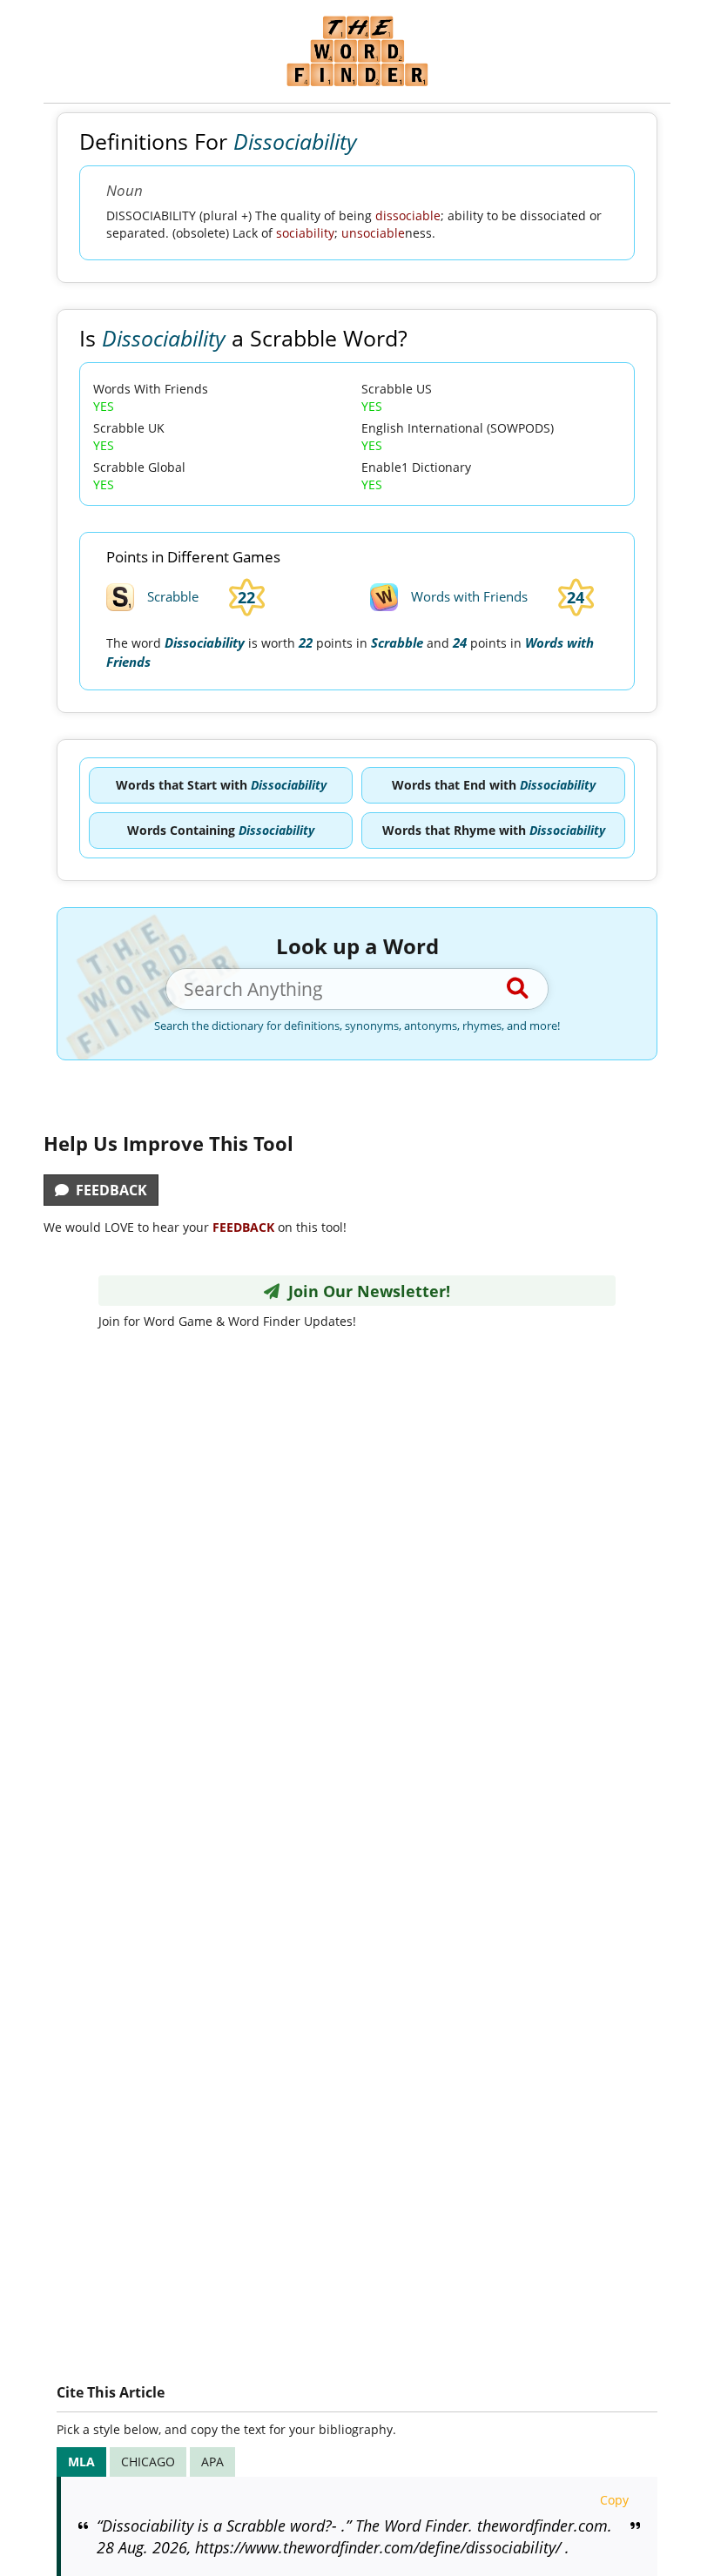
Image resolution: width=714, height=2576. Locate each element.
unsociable (373, 233)
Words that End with (494, 785)
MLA (81, 2462)
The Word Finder (357, 51)
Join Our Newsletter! (365, 1291)
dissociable (408, 215)
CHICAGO (148, 2462)
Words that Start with (221, 785)
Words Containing (221, 830)
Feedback (108, 1190)
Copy (614, 2500)
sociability (305, 233)
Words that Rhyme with (494, 830)
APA (212, 2462)
